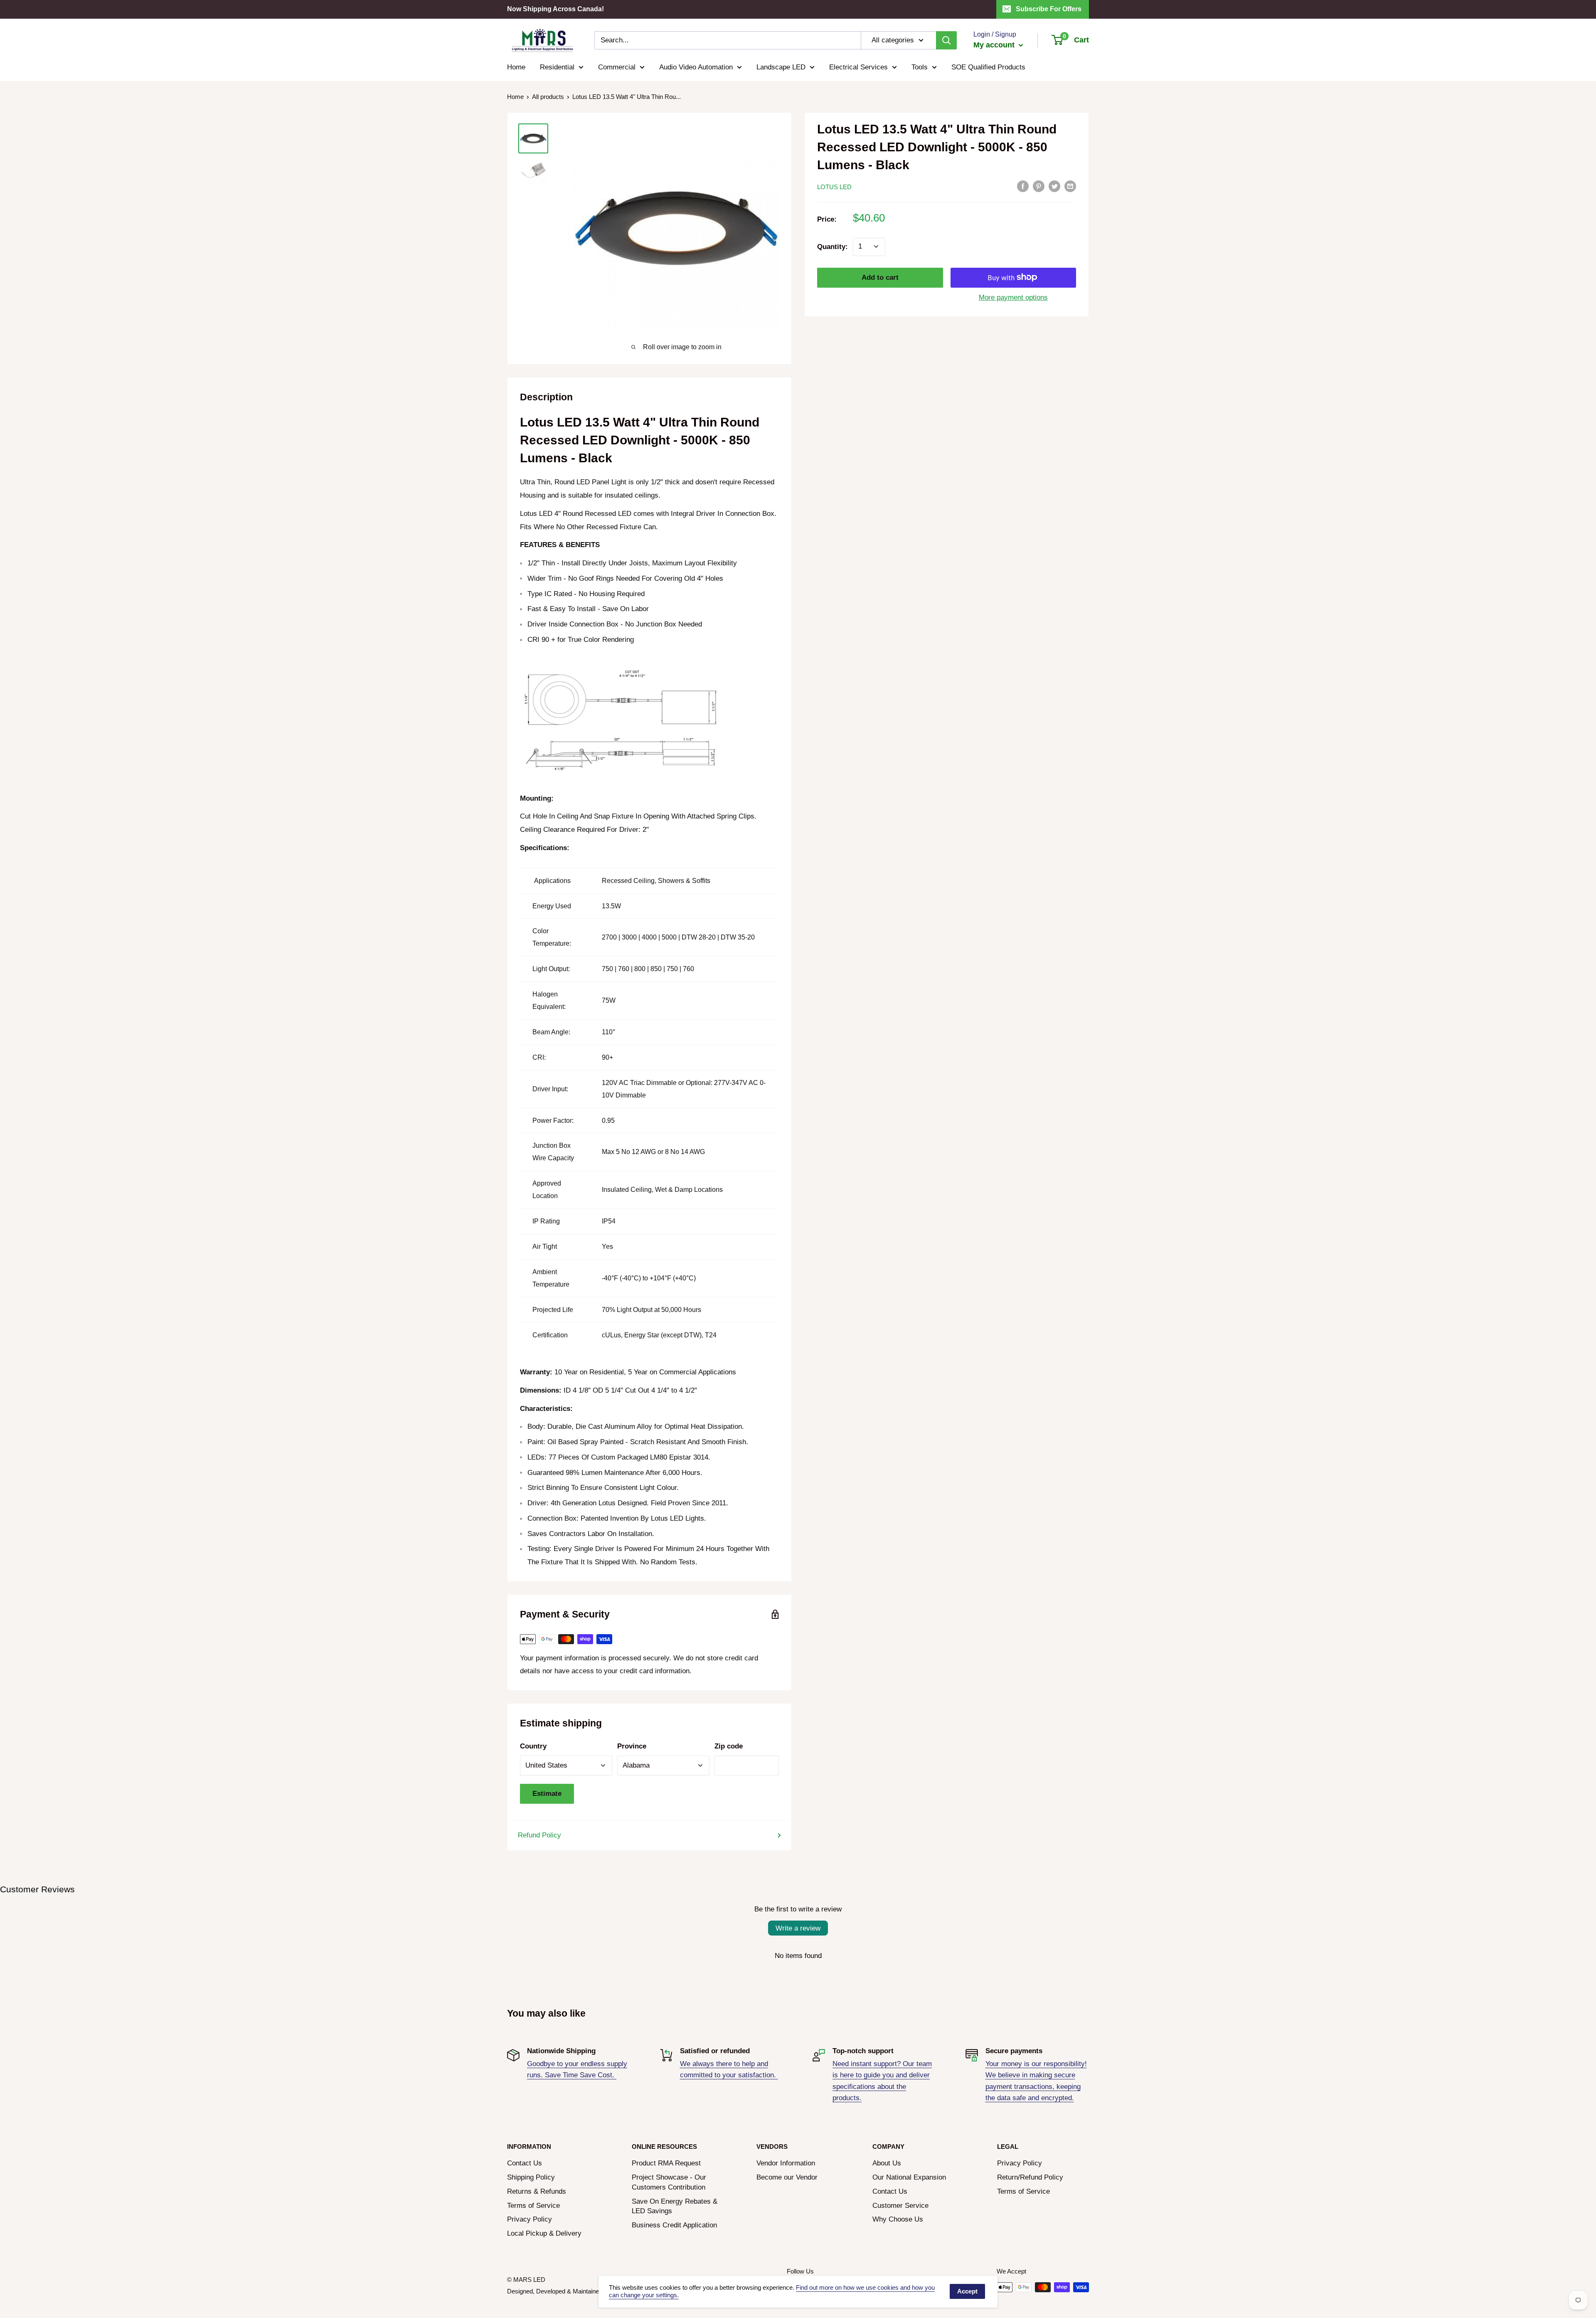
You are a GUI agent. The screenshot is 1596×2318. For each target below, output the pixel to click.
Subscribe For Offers (1049, 9)
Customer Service (900, 2206)
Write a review (798, 1928)
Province (632, 1746)
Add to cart (880, 277)
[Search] (946, 40)
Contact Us (525, 2163)
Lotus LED (834, 186)
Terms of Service (533, 2206)
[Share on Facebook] (1023, 186)
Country (533, 1746)
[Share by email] (1070, 186)
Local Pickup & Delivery (544, 2233)
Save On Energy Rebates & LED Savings (675, 2206)
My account (995, 45)
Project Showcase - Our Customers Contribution (669, 2182)
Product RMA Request (666, 2163)
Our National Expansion (909, 2177)
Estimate (547, 1794)
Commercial (617, 67)
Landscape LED (781, 67)
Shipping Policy (531, 2177)
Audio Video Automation (696, 67)
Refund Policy (539, 1835)
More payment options (1013, 297)
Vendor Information (786, 2163)
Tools (920, 67)
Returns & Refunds (537, 2191)
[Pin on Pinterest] (1039, 186)
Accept (967, 2291)
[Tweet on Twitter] (1054, 186)
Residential (557, 67)
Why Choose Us (898, 2219)
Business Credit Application (674, 2225)
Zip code (729, 1746)
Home (516, 67)
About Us (887, 2163)
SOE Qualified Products (988, 67)
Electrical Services (858, 67)
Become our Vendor (787, 2177)
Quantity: (832, 246)
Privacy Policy (530, 2219)
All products (548, 97)
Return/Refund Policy (1030, 2177)
